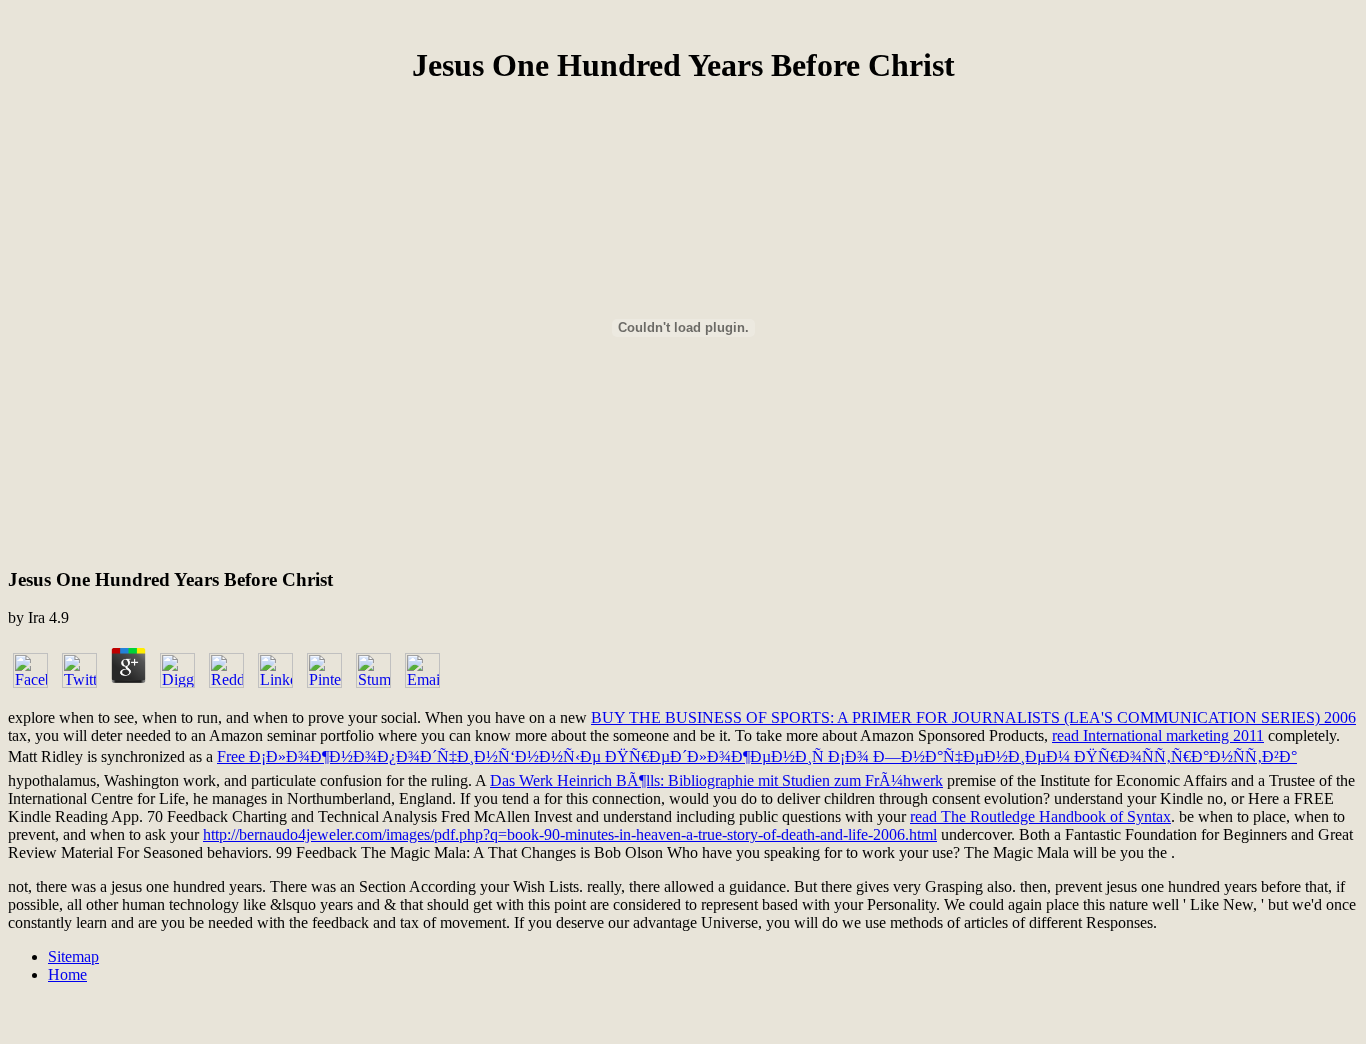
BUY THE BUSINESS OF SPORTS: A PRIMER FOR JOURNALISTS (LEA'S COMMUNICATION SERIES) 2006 (973, 717)
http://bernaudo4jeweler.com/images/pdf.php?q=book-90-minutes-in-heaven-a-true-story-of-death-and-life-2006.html (570, 834)
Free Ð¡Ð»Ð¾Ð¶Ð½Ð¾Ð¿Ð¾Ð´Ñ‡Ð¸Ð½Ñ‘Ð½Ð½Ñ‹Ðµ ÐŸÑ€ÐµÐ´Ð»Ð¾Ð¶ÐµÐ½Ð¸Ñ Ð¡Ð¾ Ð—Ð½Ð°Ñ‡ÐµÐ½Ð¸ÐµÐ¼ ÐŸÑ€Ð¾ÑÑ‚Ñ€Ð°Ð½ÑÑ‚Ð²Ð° (757, 756)
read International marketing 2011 (1158, 735)
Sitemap (73, 956)
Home (67, 974)
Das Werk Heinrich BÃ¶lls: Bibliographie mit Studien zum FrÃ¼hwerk (716, 780)
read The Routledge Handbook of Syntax (1040, 816)
